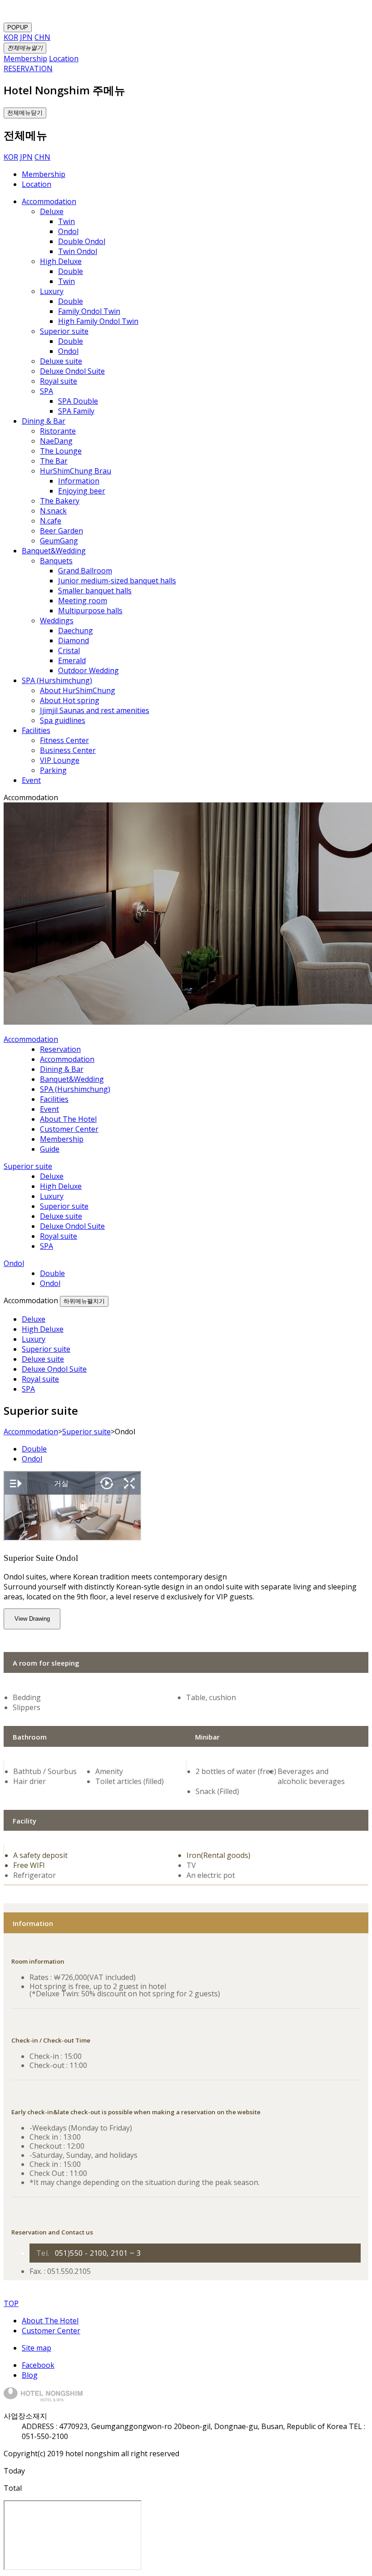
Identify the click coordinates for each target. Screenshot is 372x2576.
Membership (44, 174)
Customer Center (51, 2331)
